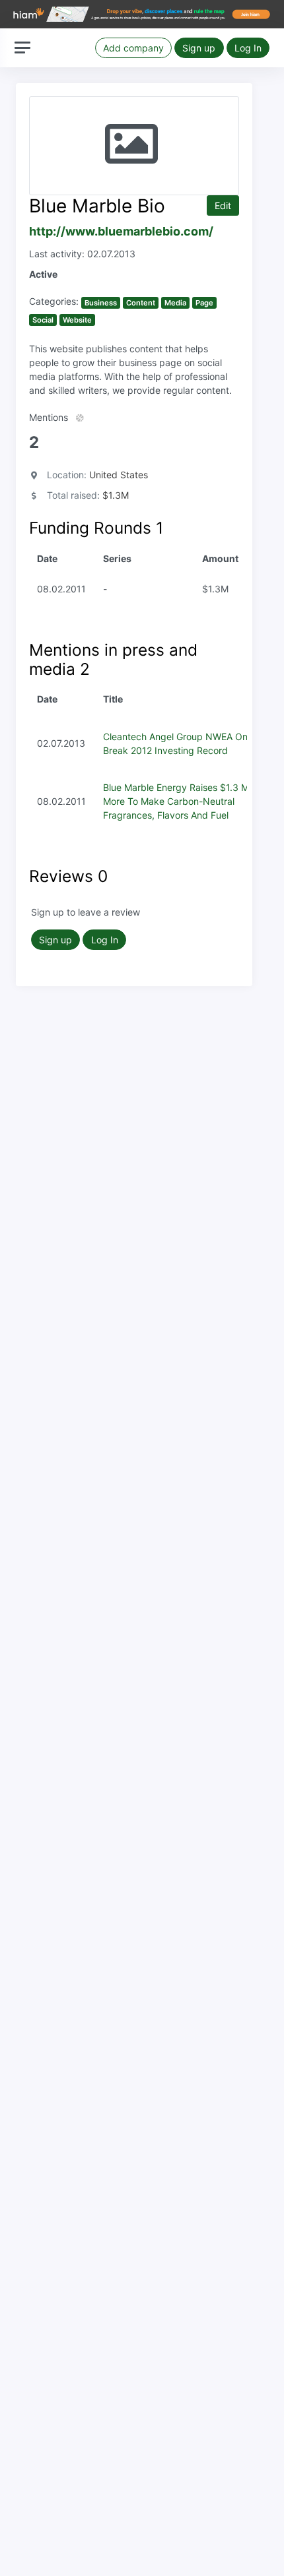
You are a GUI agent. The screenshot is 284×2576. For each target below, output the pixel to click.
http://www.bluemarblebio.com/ (121, 231)
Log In (248, 48)
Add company (133, 48)
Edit (223, 205)
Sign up (199, 48)
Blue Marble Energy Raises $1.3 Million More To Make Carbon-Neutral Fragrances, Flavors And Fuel (185, 801)
